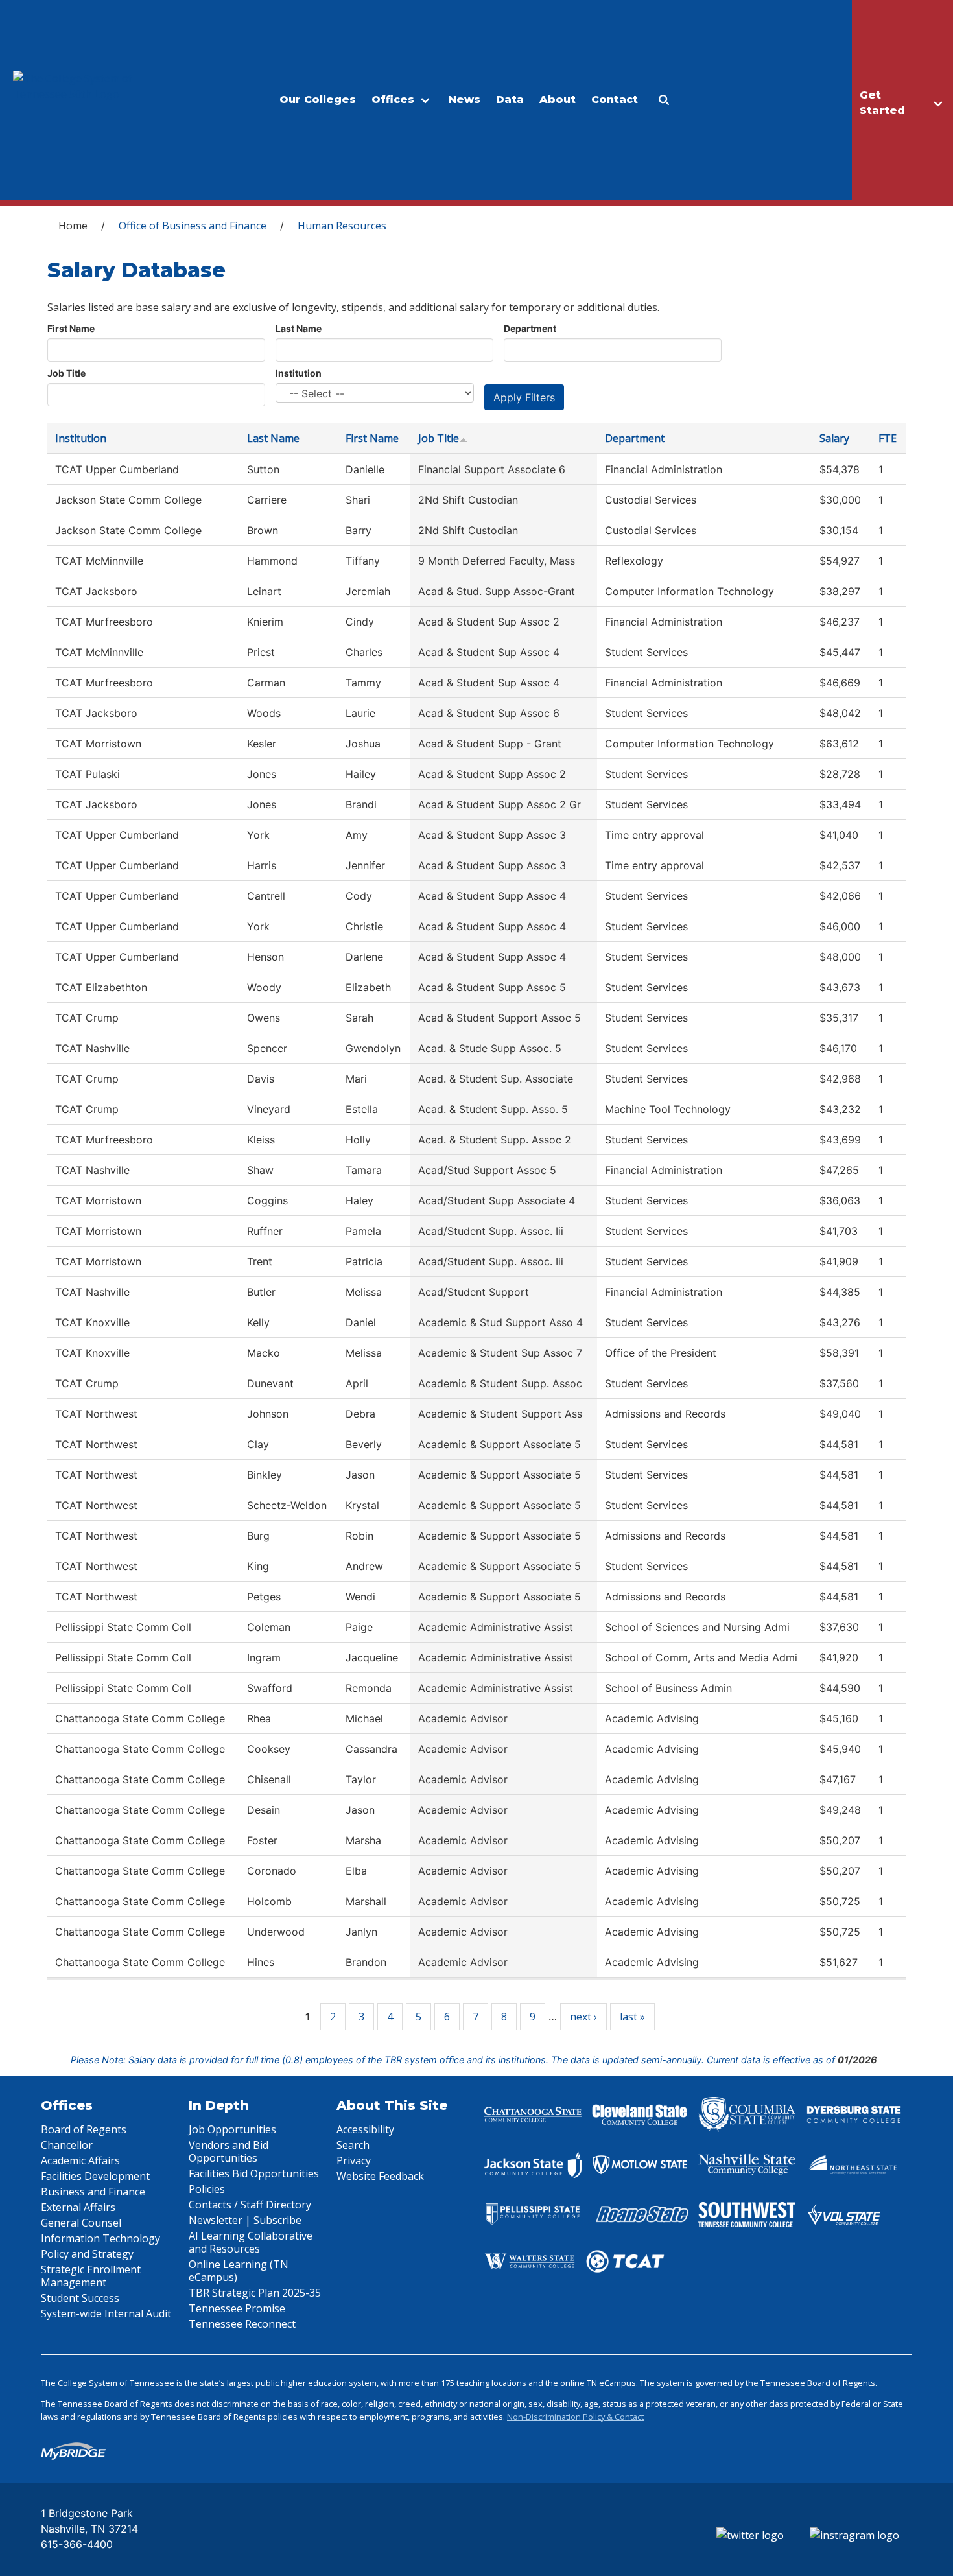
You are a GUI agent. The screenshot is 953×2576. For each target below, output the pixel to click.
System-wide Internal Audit (106, 2313)
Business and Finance (93, 2192)
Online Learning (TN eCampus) (239, 2271)
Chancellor (67, 2145)
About (558, 100)
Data (510, 100)
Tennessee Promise (237, 2308)
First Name (71, 328)
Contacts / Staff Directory (250, 2205)
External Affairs (78, 2207)
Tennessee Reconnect (242, 2324)
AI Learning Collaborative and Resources (251, 2242)
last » (632, 2017)
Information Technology (100, 2238)
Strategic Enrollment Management (91, 2276)
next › (583, 2017)
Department (530, 328)
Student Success (80, 2298)
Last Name (299, 328)
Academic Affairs (80, 2160)
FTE (888, 438)
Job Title (66, 373)
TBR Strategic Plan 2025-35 (255, 2293)
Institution (299, 373)
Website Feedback (380, 2176)
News (464, 100)
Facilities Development (95, 2176)
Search (353, 2145)
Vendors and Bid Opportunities (229, 2151)
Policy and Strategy (87, 2254)
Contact (615, 100)
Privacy (354, 2160)
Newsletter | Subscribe (245, 2220)
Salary (834, 438)
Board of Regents (84, 2129)
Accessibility (365, 2129)
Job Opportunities (232, 2129)
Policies (207, 2189)
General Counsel (81, 2223)
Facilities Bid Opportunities (254, 2173)
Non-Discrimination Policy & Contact (575, 2417)
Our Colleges (318, 100)
